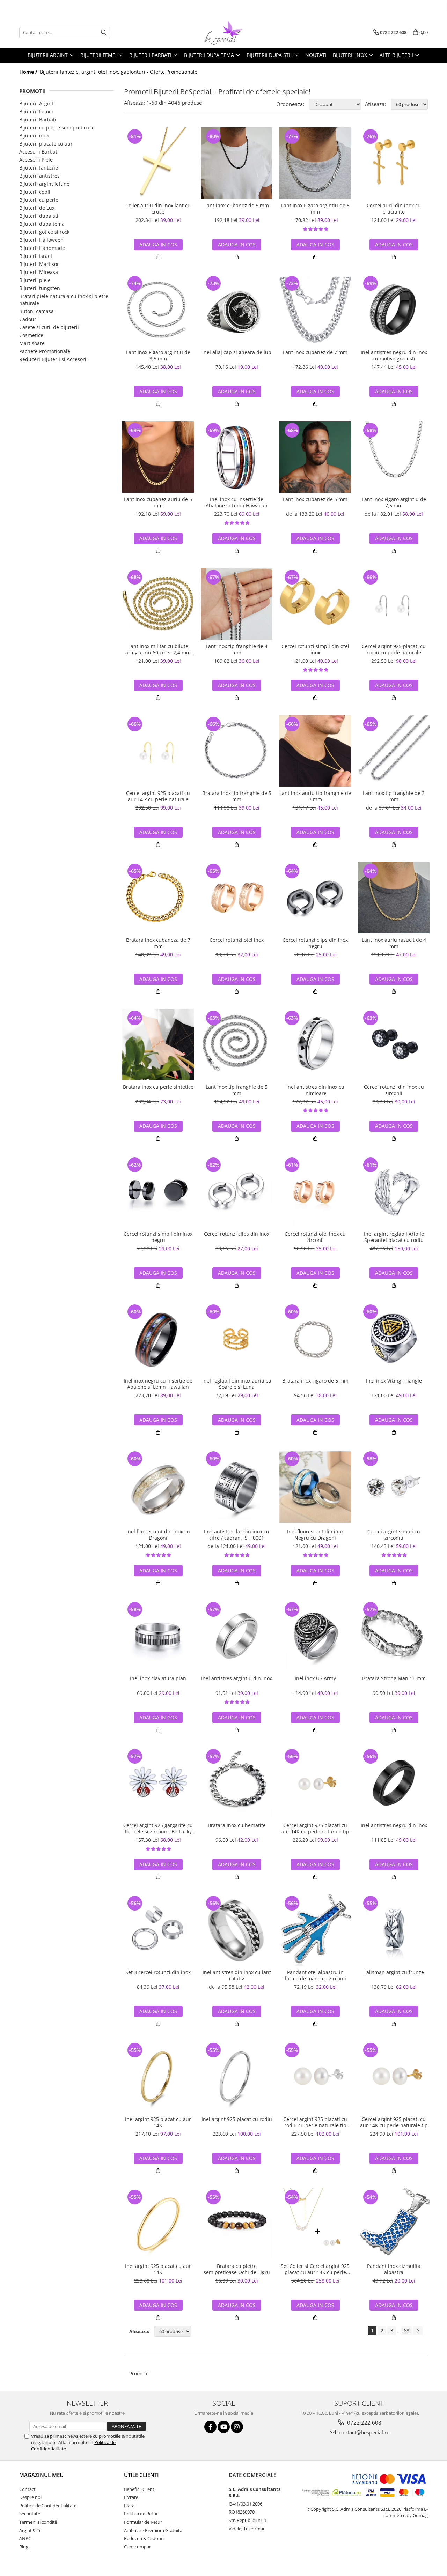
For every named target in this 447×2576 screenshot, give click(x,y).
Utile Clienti (141, 2475)
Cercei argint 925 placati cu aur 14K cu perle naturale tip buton (315, 1829)
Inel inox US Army (315, 1678)
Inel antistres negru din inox (394, 1825)
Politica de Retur (141, 2514)
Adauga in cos (158, 244)
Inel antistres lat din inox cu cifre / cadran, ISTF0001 (237, 1535)
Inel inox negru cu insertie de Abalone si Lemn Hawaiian (158, 1384)
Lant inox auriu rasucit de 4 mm (394, 943)
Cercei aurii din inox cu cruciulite (394, 209)
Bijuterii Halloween (41, 240)
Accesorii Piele (36, 160)
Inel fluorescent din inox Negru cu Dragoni (315, 1535)
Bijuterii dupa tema (42, 224)
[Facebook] (210, 2427)
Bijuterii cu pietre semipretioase (57, 128)
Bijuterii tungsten (40, 288)
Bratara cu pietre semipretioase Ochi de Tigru (237, 2269)
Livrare (131, 2497)
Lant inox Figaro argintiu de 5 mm (315, 209)
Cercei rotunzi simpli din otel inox (315, 649)
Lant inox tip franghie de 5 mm (237, 1090)
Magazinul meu (41, 2475)
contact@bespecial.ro (364, 2432)
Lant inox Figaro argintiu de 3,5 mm (158, 356)
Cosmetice (31, 335)
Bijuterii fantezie (39, 168)
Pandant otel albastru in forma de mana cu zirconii (315, 1975)
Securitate (30, 2514)
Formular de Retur (143, 2522)
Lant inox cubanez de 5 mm (237, 206)
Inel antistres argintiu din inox (237, 1678)
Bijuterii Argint (36, 103)
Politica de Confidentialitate (48, 2506)
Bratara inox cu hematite (237, 1825)
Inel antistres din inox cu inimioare (315, 1090)
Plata (129, 2506)
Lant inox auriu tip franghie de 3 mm (315, 796)
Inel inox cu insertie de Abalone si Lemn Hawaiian (237, 502)
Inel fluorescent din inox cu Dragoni (158, 1535)
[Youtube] (224, 2427)
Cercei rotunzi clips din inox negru (315, 943)
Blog (24, 2547)
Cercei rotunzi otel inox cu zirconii (315, 1237)
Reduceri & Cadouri (144, 2538)
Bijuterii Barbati (38, 120)
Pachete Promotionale (45, 351)
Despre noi (30, 2497)
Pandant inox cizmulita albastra (394, 2269)
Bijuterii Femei (36, 111)
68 (406, 2331)
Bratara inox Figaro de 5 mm (315, 1381)
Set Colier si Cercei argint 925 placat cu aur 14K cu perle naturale (315, 2269)
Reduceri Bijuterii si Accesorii (53, 359)
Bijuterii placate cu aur (46, 144)
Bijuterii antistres (39, 176)
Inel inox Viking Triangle (394, 1381)
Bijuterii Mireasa (39, 272)
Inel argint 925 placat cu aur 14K (158, 2122)
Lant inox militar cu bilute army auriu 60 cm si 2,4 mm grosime (158, 649)
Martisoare (32, 343)
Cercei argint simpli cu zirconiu (394, 1535)
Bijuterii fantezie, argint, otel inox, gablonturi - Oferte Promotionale (119, 72)
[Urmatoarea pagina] (418, 2331)
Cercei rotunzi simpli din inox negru (158, 1237)
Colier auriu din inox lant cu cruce (158, 209)
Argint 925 (30, 2530)
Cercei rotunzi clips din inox (237, 1234)
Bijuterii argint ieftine (44, 184)
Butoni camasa (36, 311)
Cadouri (28, 319)
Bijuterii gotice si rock (44, 232)
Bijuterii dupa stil (39, 216)
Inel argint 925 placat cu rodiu (237, 2119)
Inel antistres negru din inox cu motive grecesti (394, 356)
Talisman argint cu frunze (394, 1972)
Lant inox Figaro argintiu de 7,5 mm (394, 502)
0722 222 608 (364, 2422)
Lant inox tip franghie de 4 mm (237, 649)
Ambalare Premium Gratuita (153, 2530)
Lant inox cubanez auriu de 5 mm (158, 502)
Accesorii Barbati (39, 152)
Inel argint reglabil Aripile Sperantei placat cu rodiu (394, 1237)
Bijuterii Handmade (42, 248)
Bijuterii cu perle (39, 200)
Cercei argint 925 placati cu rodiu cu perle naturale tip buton (315, 2122)
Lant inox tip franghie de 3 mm (394, 796)
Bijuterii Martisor (39, 264)
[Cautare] (104, 33)
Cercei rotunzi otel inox (237, 940)
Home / (29, 72)
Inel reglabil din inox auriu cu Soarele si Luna (237, 1384)
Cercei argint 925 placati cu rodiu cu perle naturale (394, 649)
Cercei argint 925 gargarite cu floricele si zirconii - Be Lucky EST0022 (158, 1829)
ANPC (25, 2538)
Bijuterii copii (35, 192)
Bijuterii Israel (36, 256)
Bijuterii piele (35, 280)
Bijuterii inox (34, 136)
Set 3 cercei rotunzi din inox (158, 1972)
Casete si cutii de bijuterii (49, 327)
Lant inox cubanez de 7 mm (315, 352)
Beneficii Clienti (140, 2489)
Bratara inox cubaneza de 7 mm (158, 943)
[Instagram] (237, 2427)
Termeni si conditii (38, 2522)
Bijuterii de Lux (37, 208)
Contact (27, 2489)
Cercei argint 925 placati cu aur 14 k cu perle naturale (158, 796)
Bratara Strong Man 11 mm (394, 1678)
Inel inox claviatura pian (158, 1678)
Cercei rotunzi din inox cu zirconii (394, 1090)
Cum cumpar (137, 2547)
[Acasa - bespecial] (223, 32)
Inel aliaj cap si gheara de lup (237, 352)
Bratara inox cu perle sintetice (158, 1087)
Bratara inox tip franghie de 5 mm (237, 796)
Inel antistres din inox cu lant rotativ (237, 1975)
